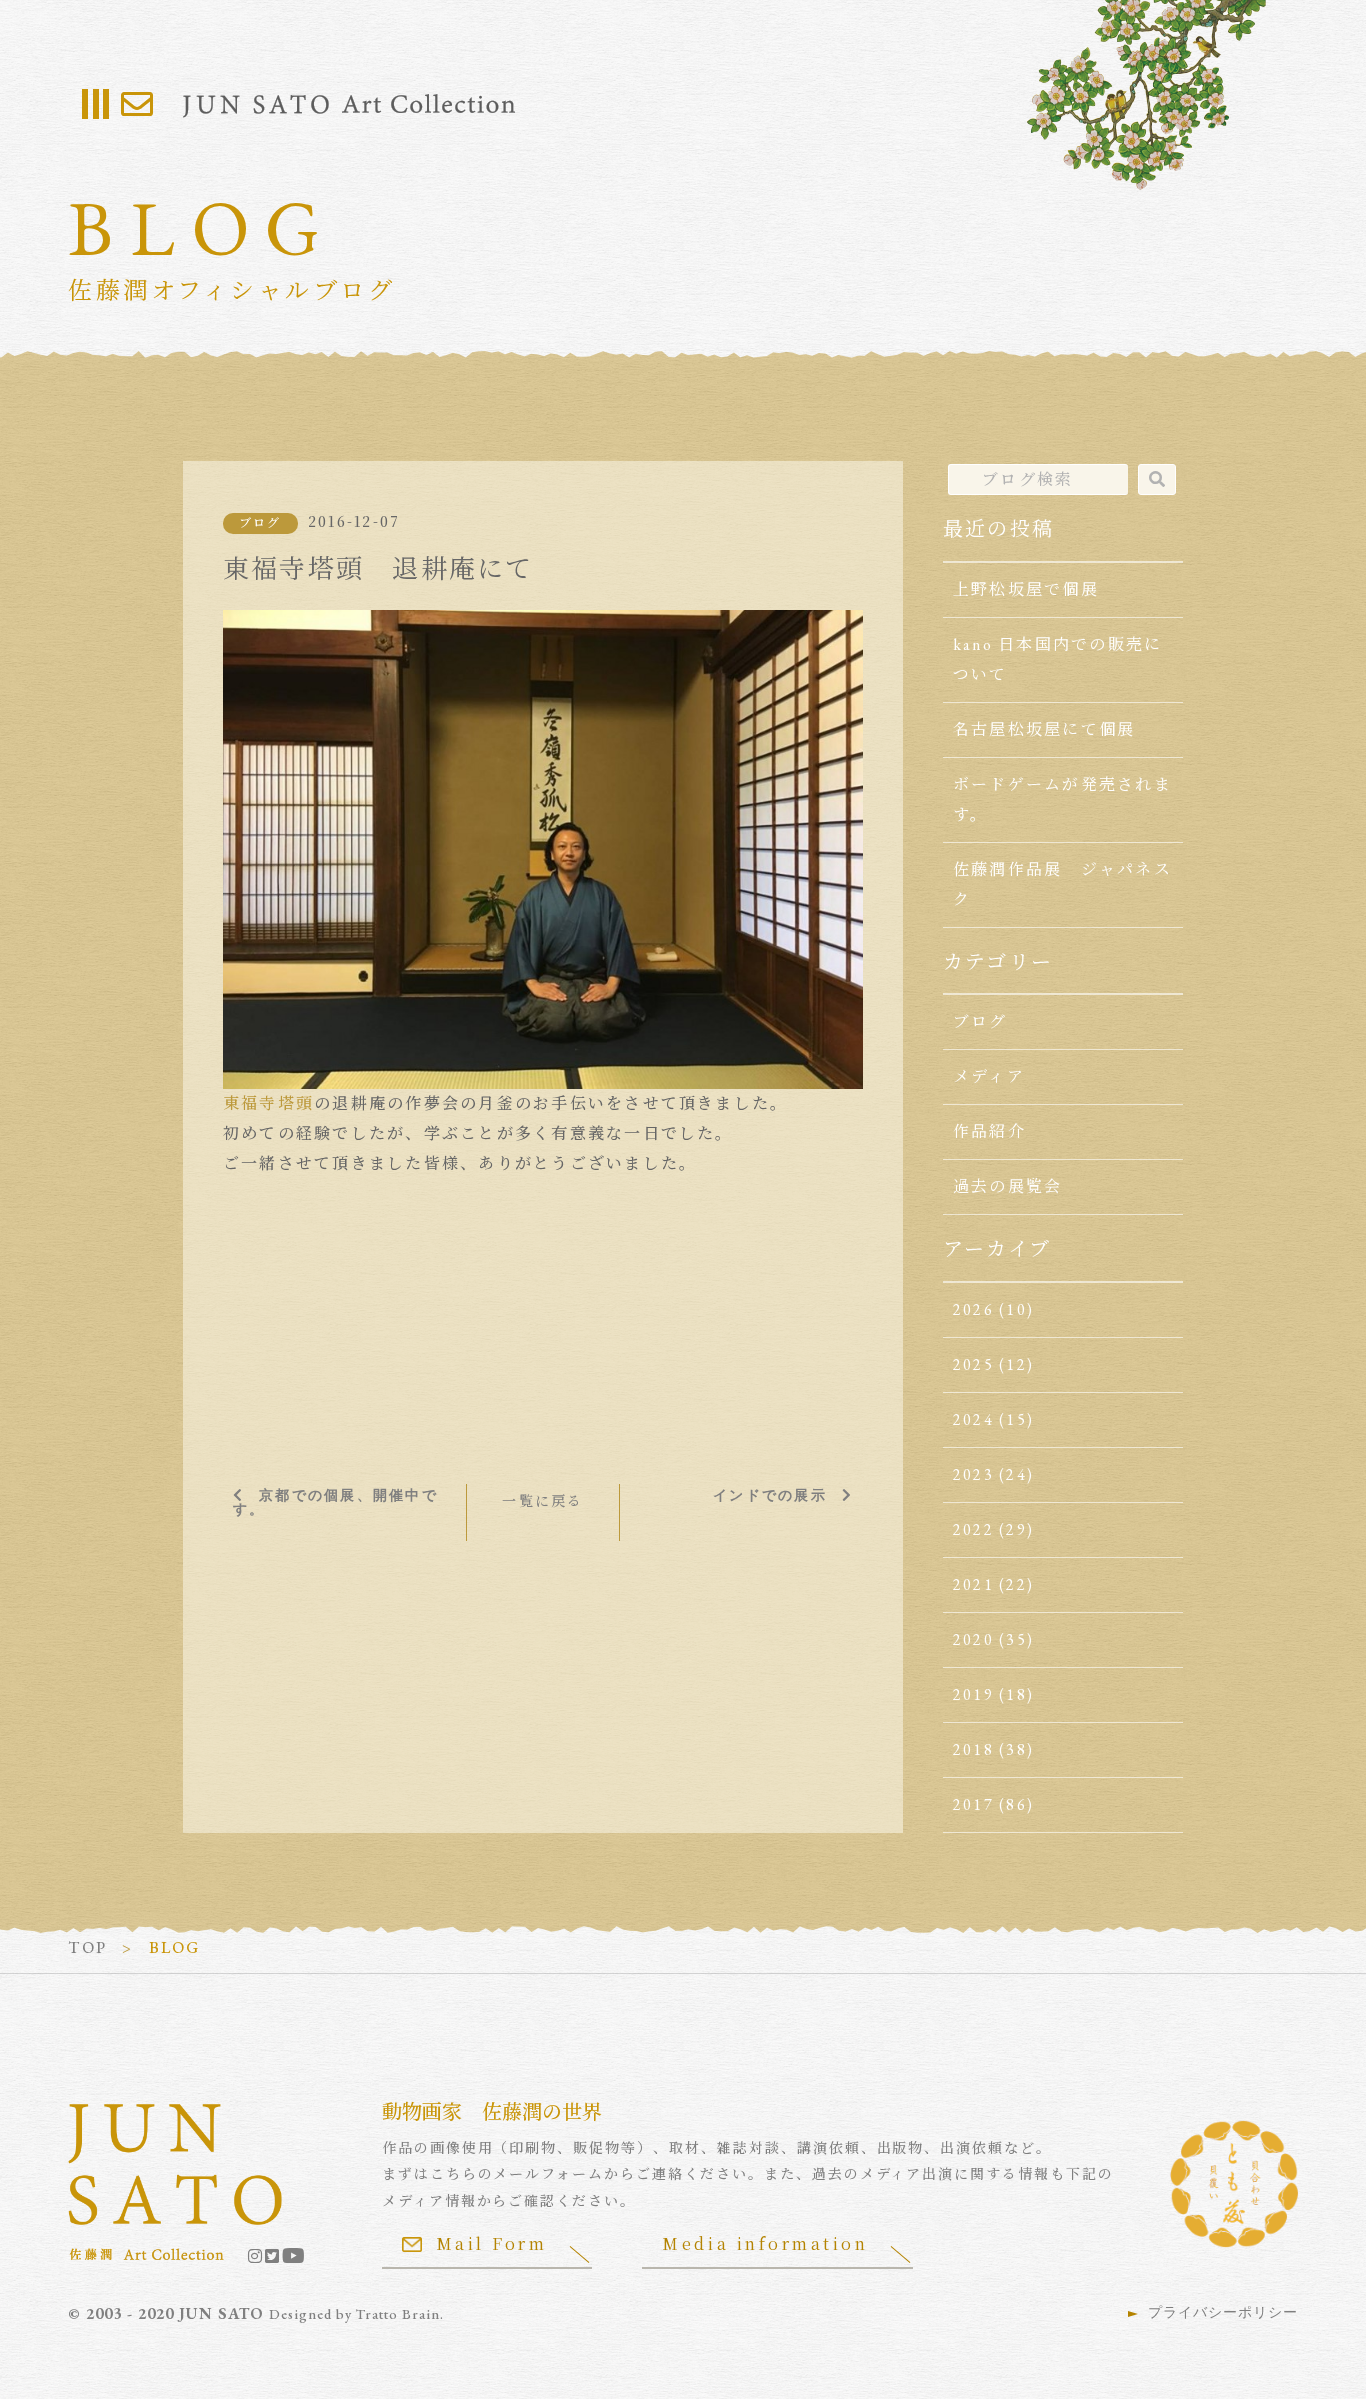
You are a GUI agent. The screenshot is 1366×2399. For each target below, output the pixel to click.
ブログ (260, 523)
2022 (973, 1529)
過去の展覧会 (1007, 1186)
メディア (989, 1076)
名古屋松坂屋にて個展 (1044, 729)
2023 (973, 1474)
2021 (973, 1584)
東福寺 (250, 1103)
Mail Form (492, 2243)
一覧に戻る (542, 1501)
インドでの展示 (770, 1495)
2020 (973, 1639)
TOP (87, 1947)
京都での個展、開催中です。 (335, 1502)
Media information (765, 2243)
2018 (973, 1749)
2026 (973, 1309)
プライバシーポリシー (1223, 2312)
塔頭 (296, 1103)
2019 (973, 1694)
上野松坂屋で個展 (1026, 589)
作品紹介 (989, 1131)
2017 (973, 1804)
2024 (973, 1419)
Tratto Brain (398, 2314)
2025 (973, 1364)
